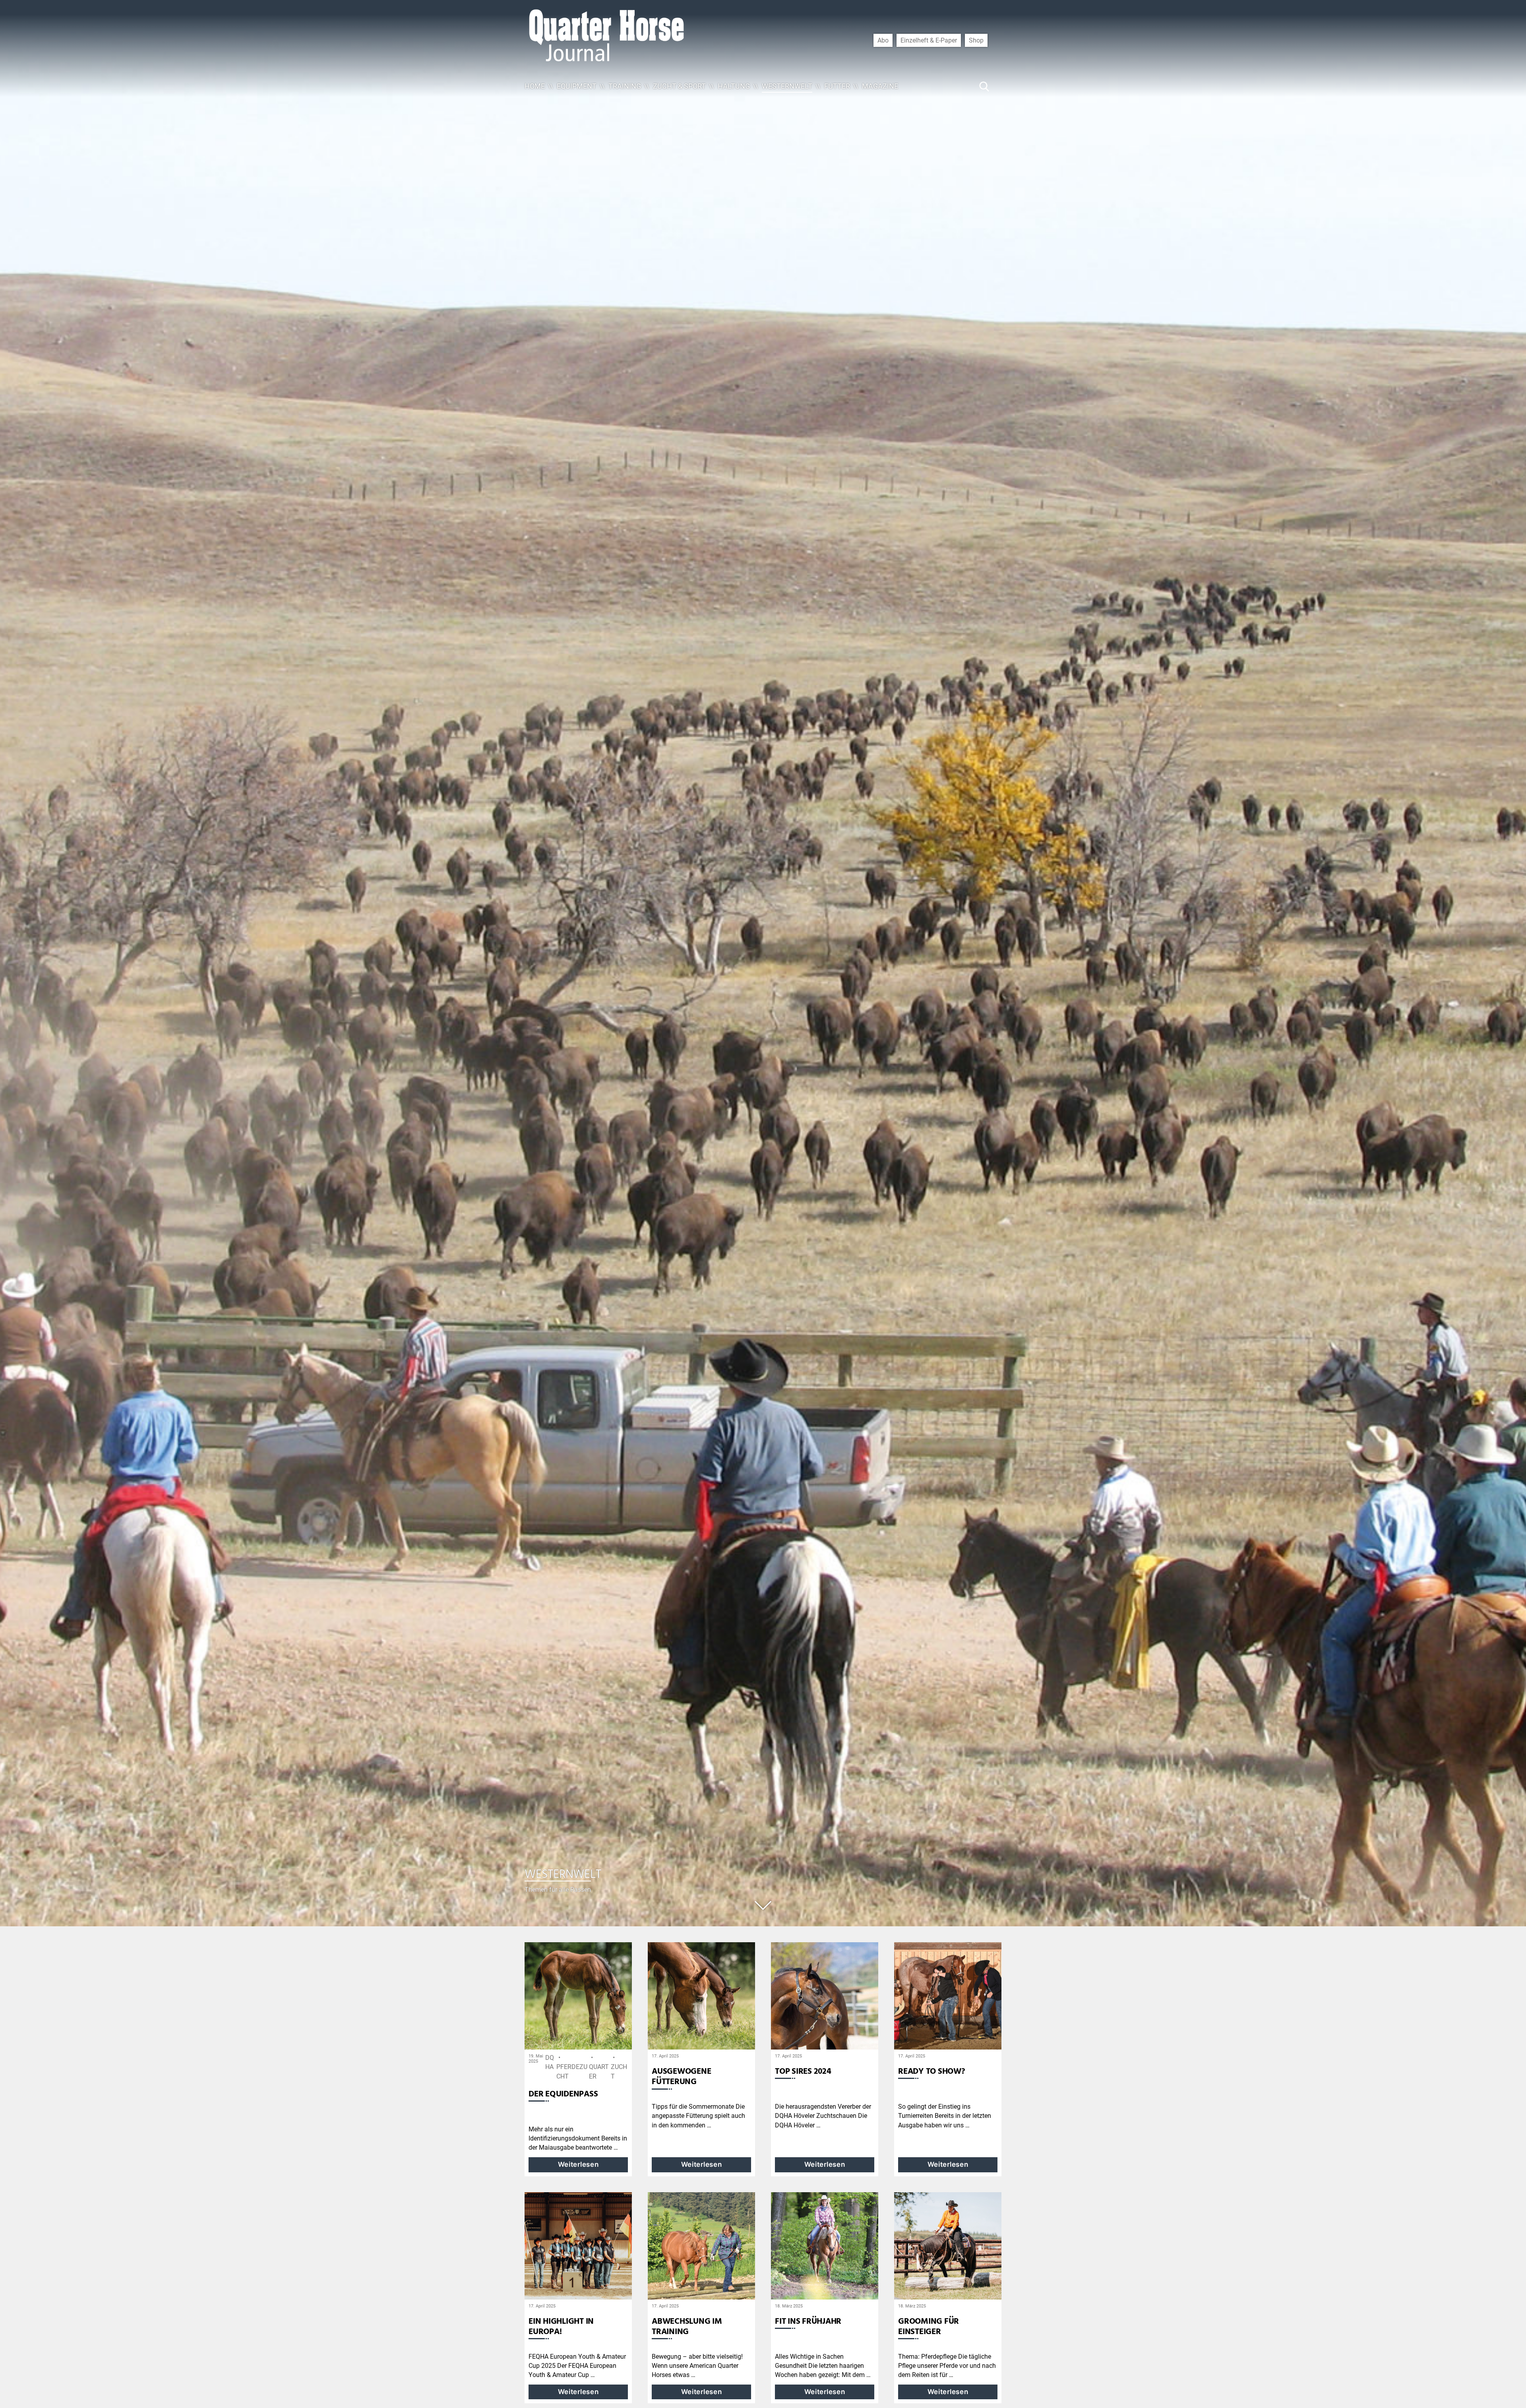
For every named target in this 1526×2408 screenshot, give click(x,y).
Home (535, 86)
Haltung (734, 86)
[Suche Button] (984, 86)
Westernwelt (787, 86)
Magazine (880, 86)
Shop (976, 40)
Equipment (577, 86)
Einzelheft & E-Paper (929, 40)
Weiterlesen (578, 2164)
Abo (883, 40)
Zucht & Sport (679, 86)
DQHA (550, 2062)
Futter (837, 86)
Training (625, 86)
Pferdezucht (572, 2072)
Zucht (619, 2072)
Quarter (599, 2072)
